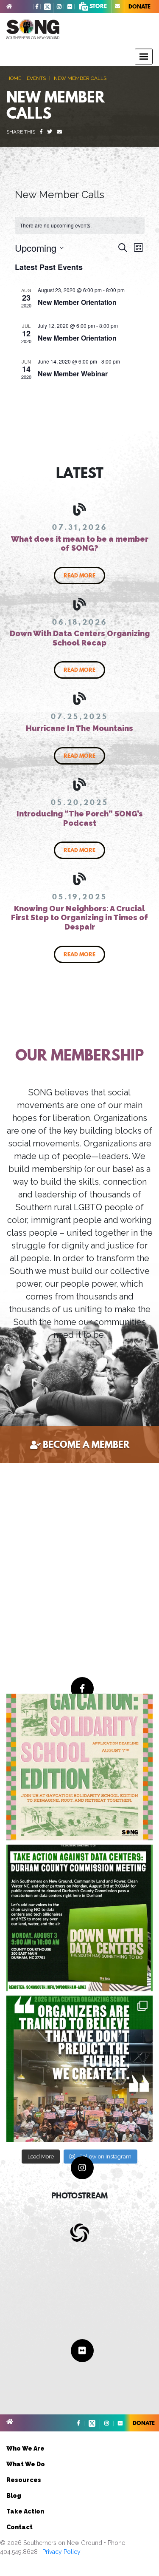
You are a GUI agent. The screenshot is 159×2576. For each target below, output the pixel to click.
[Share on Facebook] (41, 132)
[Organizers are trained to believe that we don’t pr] (79, 2069)
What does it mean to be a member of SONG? (80, 544)
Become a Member (86, 1444)
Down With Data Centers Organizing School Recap (80, 638)
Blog (14, 2496)
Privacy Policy (61, 2552)
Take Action (25, 2511)
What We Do (26, 2464)
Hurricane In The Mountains (79, 728)
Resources (24, 2480)
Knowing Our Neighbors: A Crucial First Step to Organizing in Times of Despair (79, 918)
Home (14, 78)
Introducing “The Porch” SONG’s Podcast (80, 818)
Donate (139, 6)
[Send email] (59, 132)
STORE (98, 6)
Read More (79, 575)
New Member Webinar (73, 374)
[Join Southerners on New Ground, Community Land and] (79, 1918)
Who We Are (25, 2448)
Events (36, 78)
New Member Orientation (77, 302)
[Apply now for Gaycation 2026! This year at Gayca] (79, 1767)
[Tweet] (50, 132)
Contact (20, 2527)
